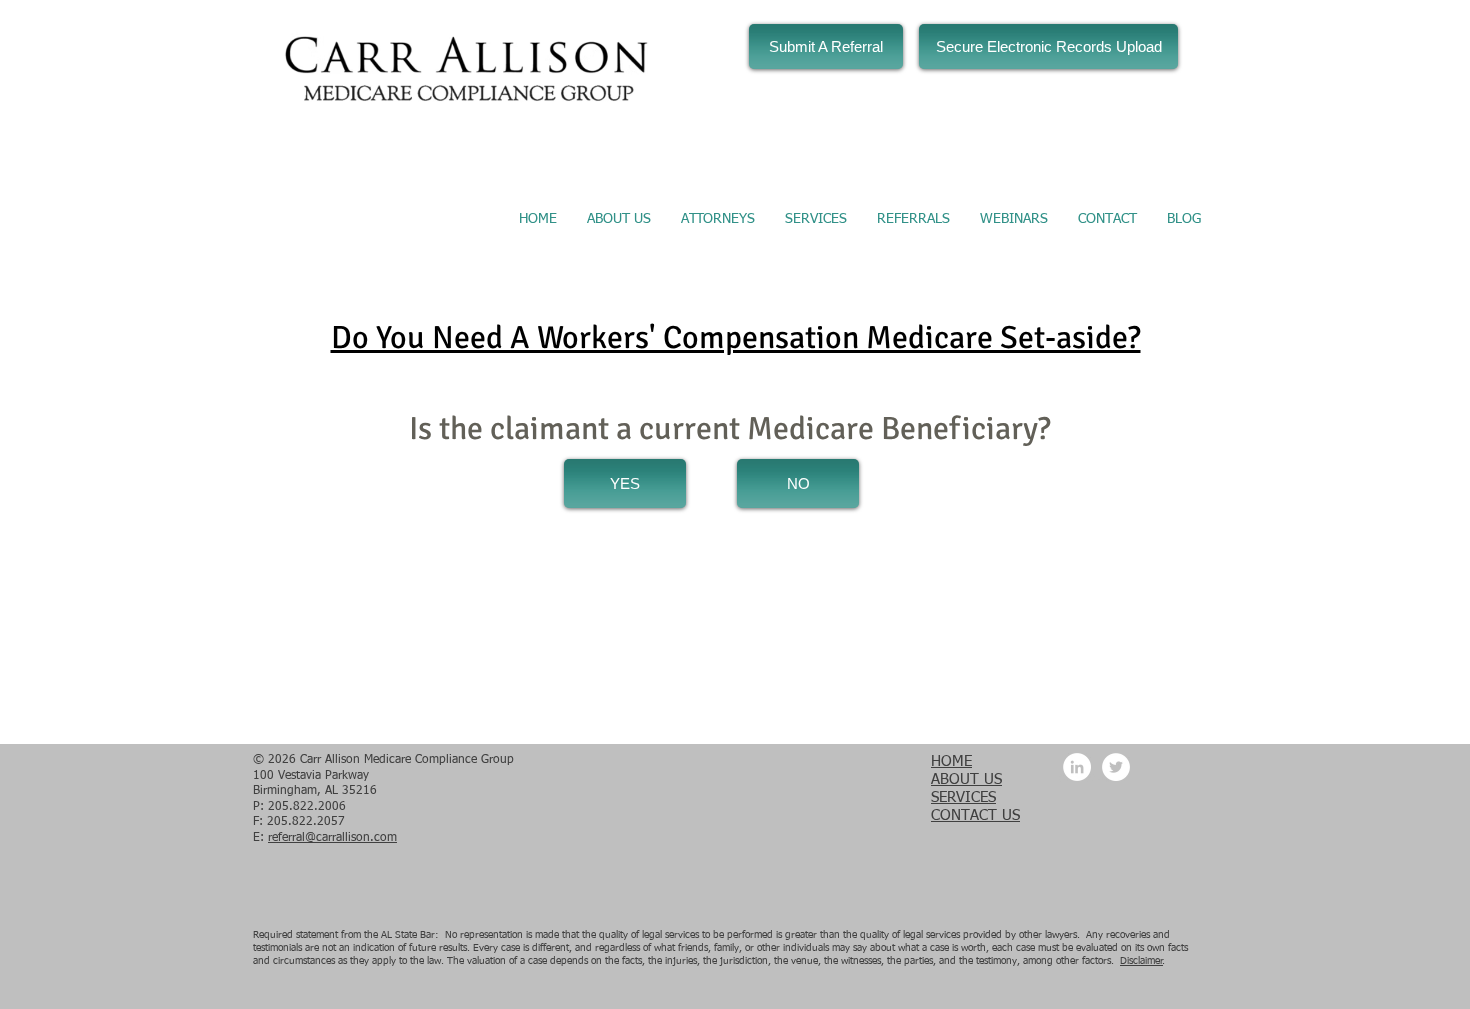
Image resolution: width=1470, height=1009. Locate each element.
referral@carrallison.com (332, 838)
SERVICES (963, 797)
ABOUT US (966, 779)
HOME (951, 761)
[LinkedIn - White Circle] (1077, 767)
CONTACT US (975, 815)
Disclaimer (1141, 961)
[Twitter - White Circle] (1116, 767)
